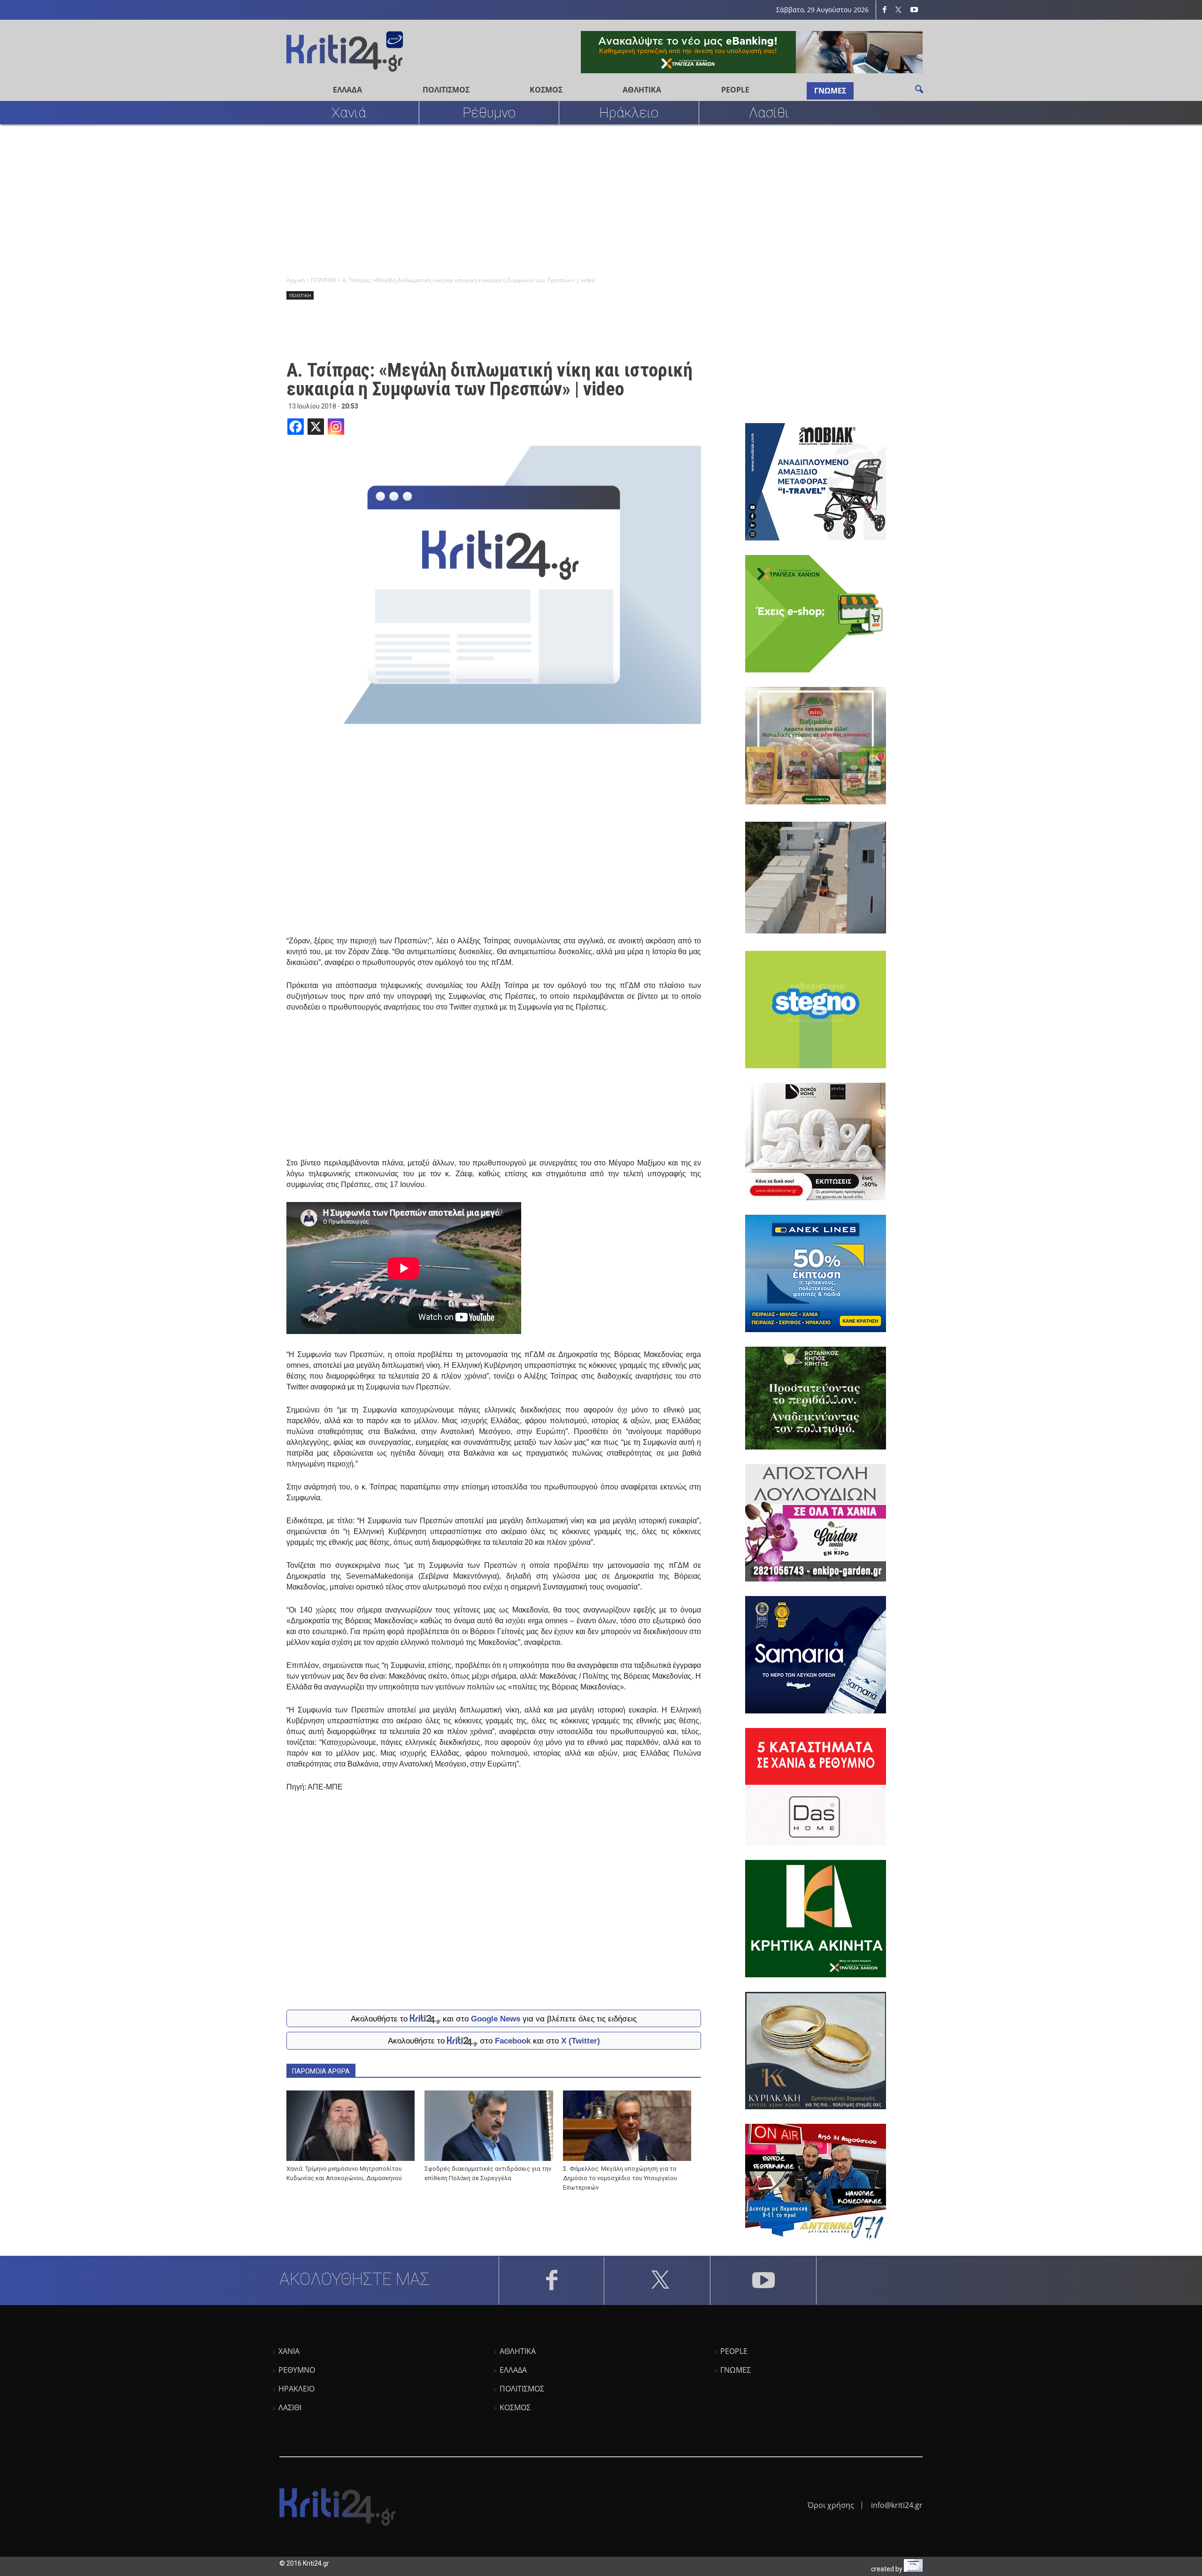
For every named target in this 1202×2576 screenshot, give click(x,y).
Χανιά (349, 112)
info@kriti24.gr (897, 2505)
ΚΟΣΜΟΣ (546, 90)
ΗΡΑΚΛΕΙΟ (297, 2389)
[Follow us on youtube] (914, 10)
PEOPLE (735, 90)
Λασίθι (769, 112)
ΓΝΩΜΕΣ (830, 91)
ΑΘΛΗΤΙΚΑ (642, 90)
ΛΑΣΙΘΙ (290, 2407)
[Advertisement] (561, 200)
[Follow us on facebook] (885, 10)
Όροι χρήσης (831, 2505)
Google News (496, 2018)
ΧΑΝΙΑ (289, 2351)
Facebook (513, 2041)
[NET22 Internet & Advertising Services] (913, 2569)
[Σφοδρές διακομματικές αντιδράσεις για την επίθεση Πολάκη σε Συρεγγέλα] (489, 2126)
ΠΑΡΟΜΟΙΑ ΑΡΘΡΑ (321, 2071)
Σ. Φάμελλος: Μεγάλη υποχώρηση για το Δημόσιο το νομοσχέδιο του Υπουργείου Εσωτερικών (620, 2178)
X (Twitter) (581, 2041)
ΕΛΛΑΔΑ (347, 90)
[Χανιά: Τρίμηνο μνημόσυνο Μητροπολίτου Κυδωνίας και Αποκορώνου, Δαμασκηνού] (351, 2126)
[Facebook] (296, 427)
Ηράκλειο (629, 112)
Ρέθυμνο (489, 112)
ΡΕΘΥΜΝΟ (297, 2370)
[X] (316, 427)
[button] (919, 89)
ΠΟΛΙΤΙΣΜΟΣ (446, 90)
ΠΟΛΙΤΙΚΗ (300, 295)
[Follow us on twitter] (899, 10)
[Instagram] (336, 427)
